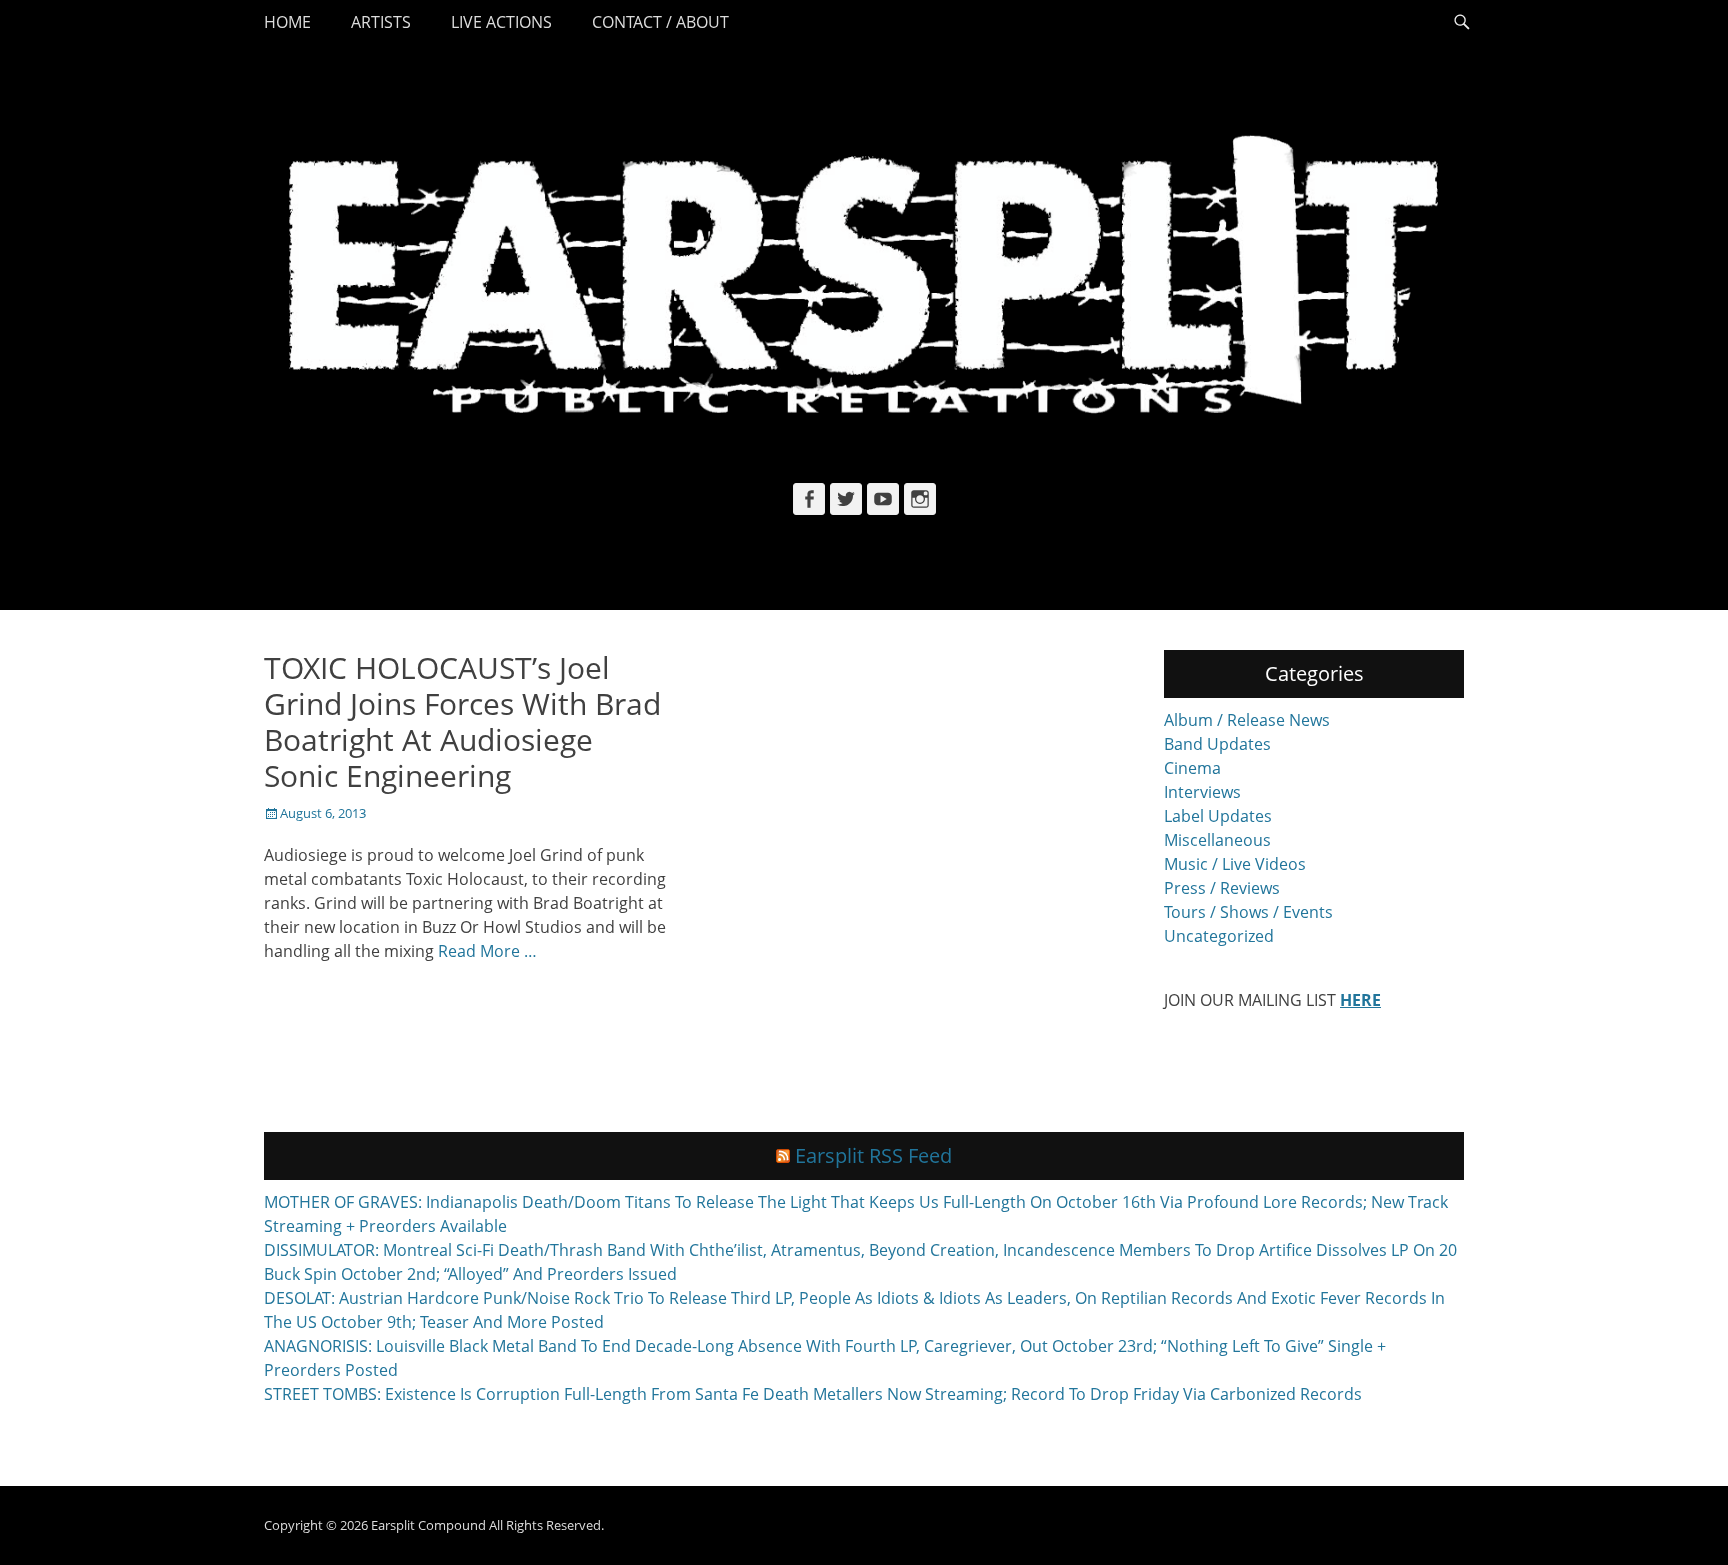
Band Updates (1217, 744)
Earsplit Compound (428, 1525)
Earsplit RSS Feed (873, 1155)
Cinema (1192, 768)
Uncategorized (1219, 936)
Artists (381, 22)
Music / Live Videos (1235, 864)
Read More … (487, 951)
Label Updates (1218, 816)
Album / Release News (1247, 720)
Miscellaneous (1217, 840)
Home (287, 22)
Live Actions (501, 22)
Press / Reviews (1222, 888)
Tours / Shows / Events (1248, 912)
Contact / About (660, 22)
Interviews (1202, 792)
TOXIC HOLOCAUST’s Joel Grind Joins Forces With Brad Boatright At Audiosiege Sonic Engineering (462, 721)
